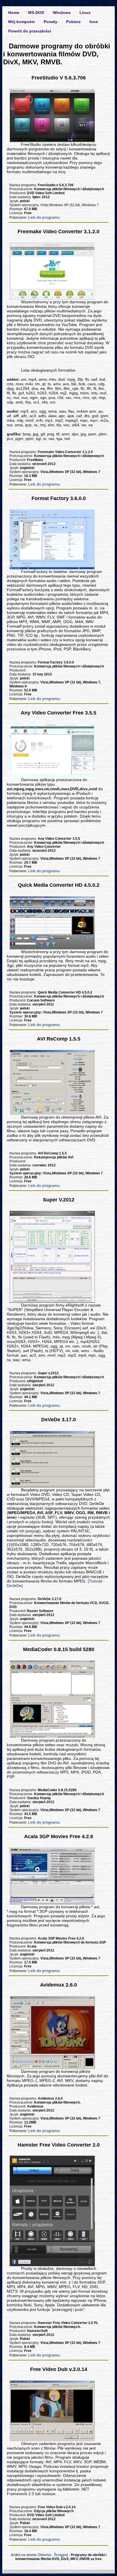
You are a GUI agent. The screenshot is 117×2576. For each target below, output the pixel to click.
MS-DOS (36, 13)
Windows (62, 13)
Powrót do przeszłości (30, 31)
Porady (51, 22)
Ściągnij (61, 2555)
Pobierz (73, 22)
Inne (94, 22)
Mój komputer (22, 22)
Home (14, 13)
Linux (85, 13)
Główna (44, 2555)
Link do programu (44, 217)
